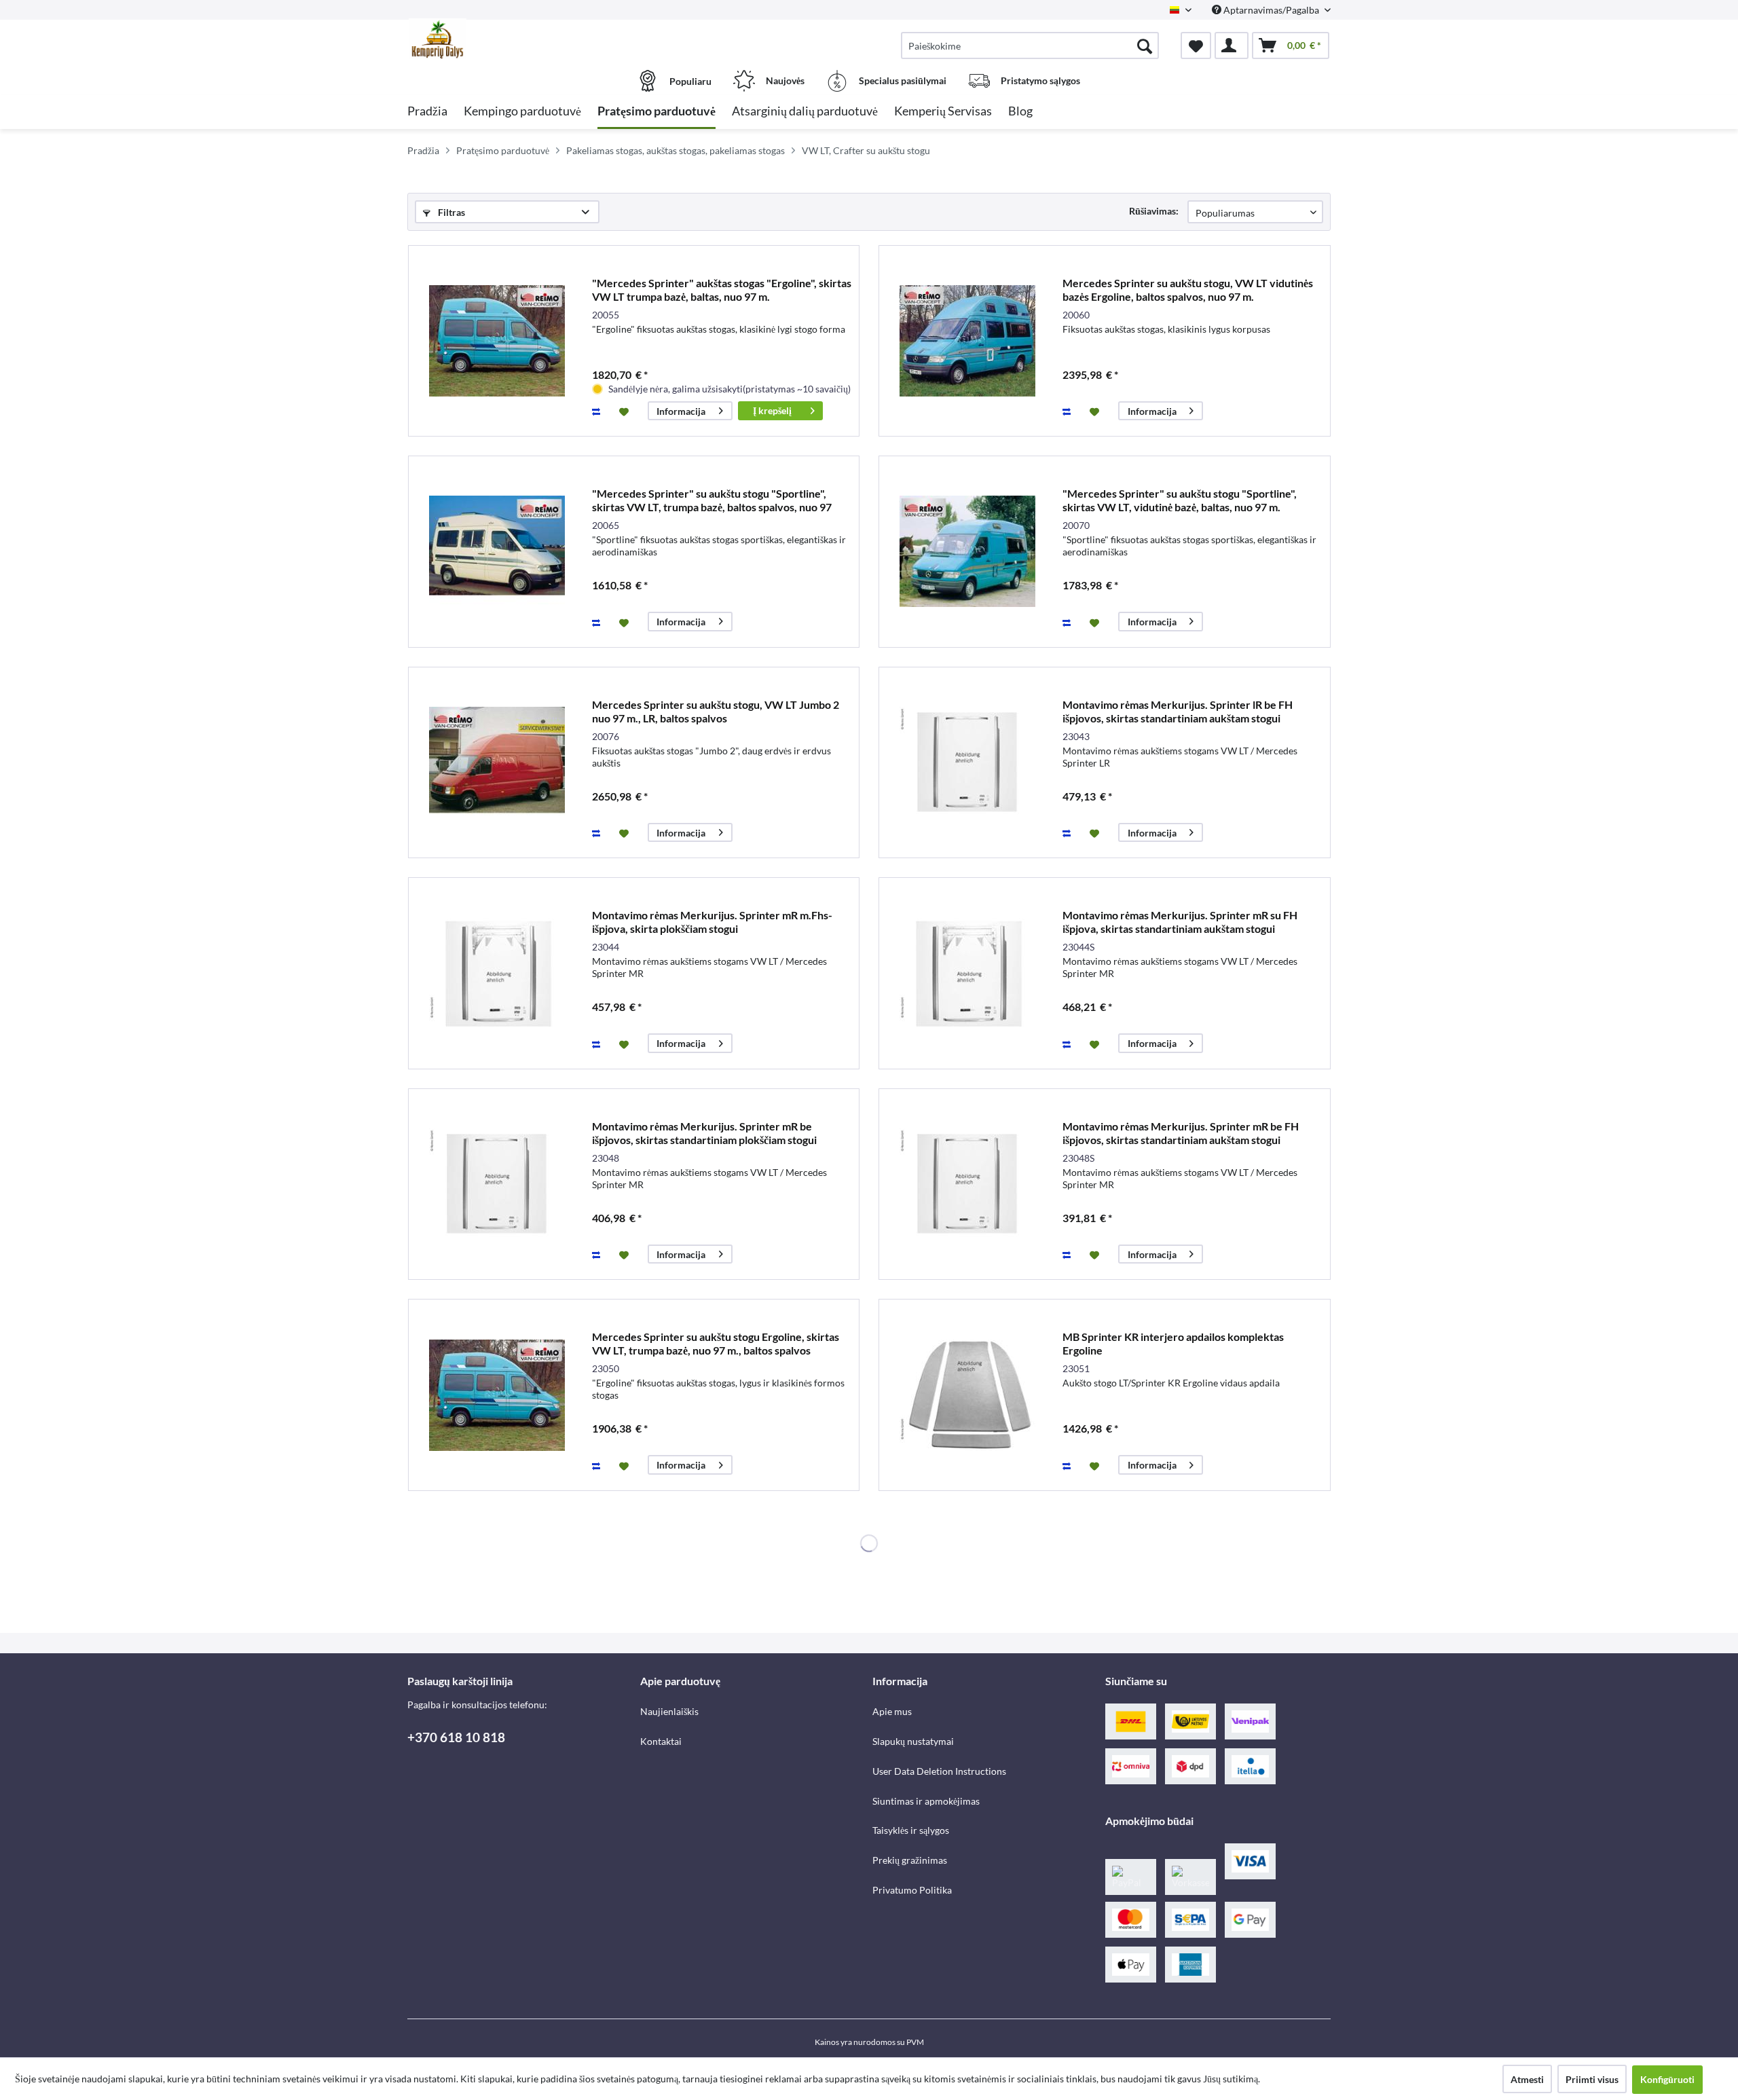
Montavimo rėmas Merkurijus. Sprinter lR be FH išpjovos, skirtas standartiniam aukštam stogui (1178, 711)
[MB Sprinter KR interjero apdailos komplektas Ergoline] (967, 1395)
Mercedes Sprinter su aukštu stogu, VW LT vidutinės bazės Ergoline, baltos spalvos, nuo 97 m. (1188, 290)
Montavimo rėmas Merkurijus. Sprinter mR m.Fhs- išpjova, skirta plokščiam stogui (712, 922)
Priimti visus (1592, 2079)
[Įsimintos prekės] (1196, 45)
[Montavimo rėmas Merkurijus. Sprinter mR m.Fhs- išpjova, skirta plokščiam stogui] (497, 973)
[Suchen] (1145, 45)
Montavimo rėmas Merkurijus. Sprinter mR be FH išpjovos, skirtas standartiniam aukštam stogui (1181, 1133)
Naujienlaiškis (669, 1711)
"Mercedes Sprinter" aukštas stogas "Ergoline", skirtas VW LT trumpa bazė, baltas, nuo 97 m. (722, 290)
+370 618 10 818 (456, 1737)
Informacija (681, 411)
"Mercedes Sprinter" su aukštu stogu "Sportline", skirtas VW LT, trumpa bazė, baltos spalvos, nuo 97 (712, 500)
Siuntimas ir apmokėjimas (926, 1801)
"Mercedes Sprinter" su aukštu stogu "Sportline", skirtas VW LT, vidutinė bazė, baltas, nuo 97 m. (1180, 500)
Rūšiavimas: (1154, 211)
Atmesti (1527, 2079)
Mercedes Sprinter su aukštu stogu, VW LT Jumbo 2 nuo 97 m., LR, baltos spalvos (716, 711)
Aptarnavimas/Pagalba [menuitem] (1271, 10)
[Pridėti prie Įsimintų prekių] (626, 411)
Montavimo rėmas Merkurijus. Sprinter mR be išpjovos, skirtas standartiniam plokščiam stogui (704, 1133)
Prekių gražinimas (910, 1860)
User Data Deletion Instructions (939, 1771)
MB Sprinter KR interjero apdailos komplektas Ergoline (1173, 1343)
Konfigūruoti (1667, 2079)
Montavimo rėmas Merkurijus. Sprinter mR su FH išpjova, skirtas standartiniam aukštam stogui (1180, 922)
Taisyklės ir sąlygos (911, 1830)
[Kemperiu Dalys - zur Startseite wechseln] (522, 39)
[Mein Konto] (1232, 45)
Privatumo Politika (912, 1890)
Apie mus (892, 1711)
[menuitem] (1030, 45)
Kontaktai (661, 1741)
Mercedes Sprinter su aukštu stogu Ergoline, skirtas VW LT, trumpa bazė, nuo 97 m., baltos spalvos (716, 1343)
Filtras (450, 212)
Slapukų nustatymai (913, 1741)
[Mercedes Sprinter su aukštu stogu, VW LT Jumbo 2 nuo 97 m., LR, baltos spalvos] (497, 763)
